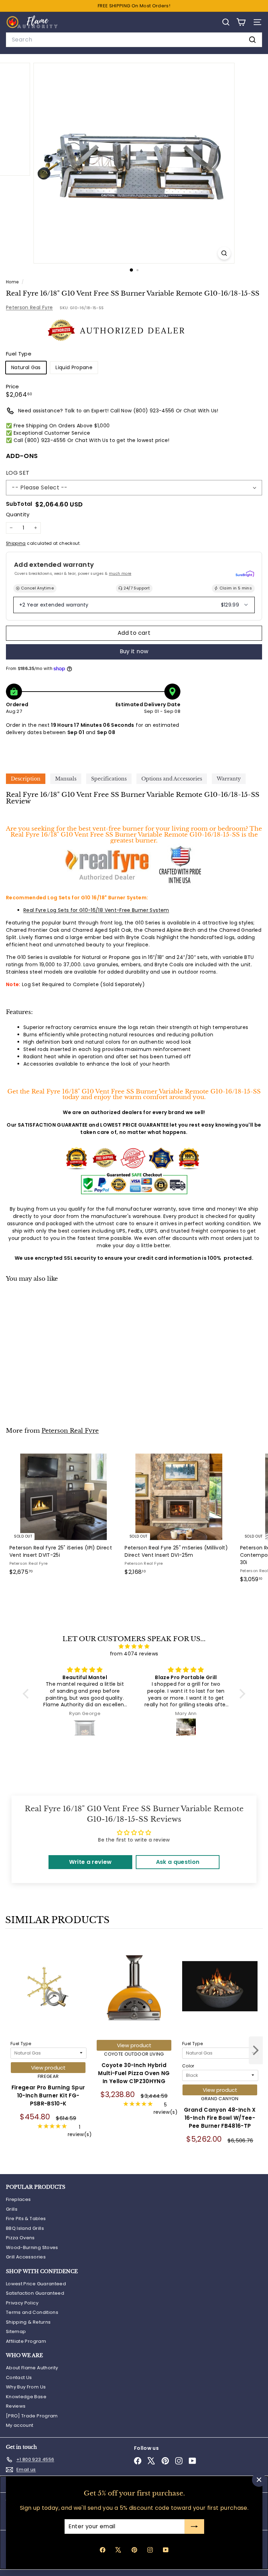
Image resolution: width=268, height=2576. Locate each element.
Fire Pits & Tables (26, 2219)
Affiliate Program (26, 2341)
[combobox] (134, 40)
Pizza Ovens (20, 2238)
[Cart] (241, 22)
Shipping (16, 543)
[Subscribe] (194, 2527)
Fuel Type (21, 2044)
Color (188, 2066)
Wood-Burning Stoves (32, 2247)
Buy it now (134, 651)
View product (48, 2068)
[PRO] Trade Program (32, 2416)
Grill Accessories (26, 2257)
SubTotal (19, 504)
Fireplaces (18, 2199)
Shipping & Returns (28, 2322)
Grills (12, 2209)
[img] (134, 1646)
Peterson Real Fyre (29, 307)
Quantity (18, 514)
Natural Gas (26, 367)
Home (13, 282)
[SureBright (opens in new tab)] (245, 574)
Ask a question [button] (178, 1862)
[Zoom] (224, 253)
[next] (256, 2051)
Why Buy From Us (26, 2387)
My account (20, 2425)
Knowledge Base (26, 2397)
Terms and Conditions (32, 2312)
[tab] (26, 779)
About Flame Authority (32, 2368)
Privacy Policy (22, 2303)
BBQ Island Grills (25, 2228)
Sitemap (16, 2331)
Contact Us (19, 2377)
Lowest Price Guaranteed (36, 2284)
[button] (28, 1694)
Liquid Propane (74, 367)
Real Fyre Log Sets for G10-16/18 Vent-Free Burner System (96, 910)
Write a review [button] (91, 1862)
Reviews (16, 2406)
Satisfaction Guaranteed (35, 2293)
